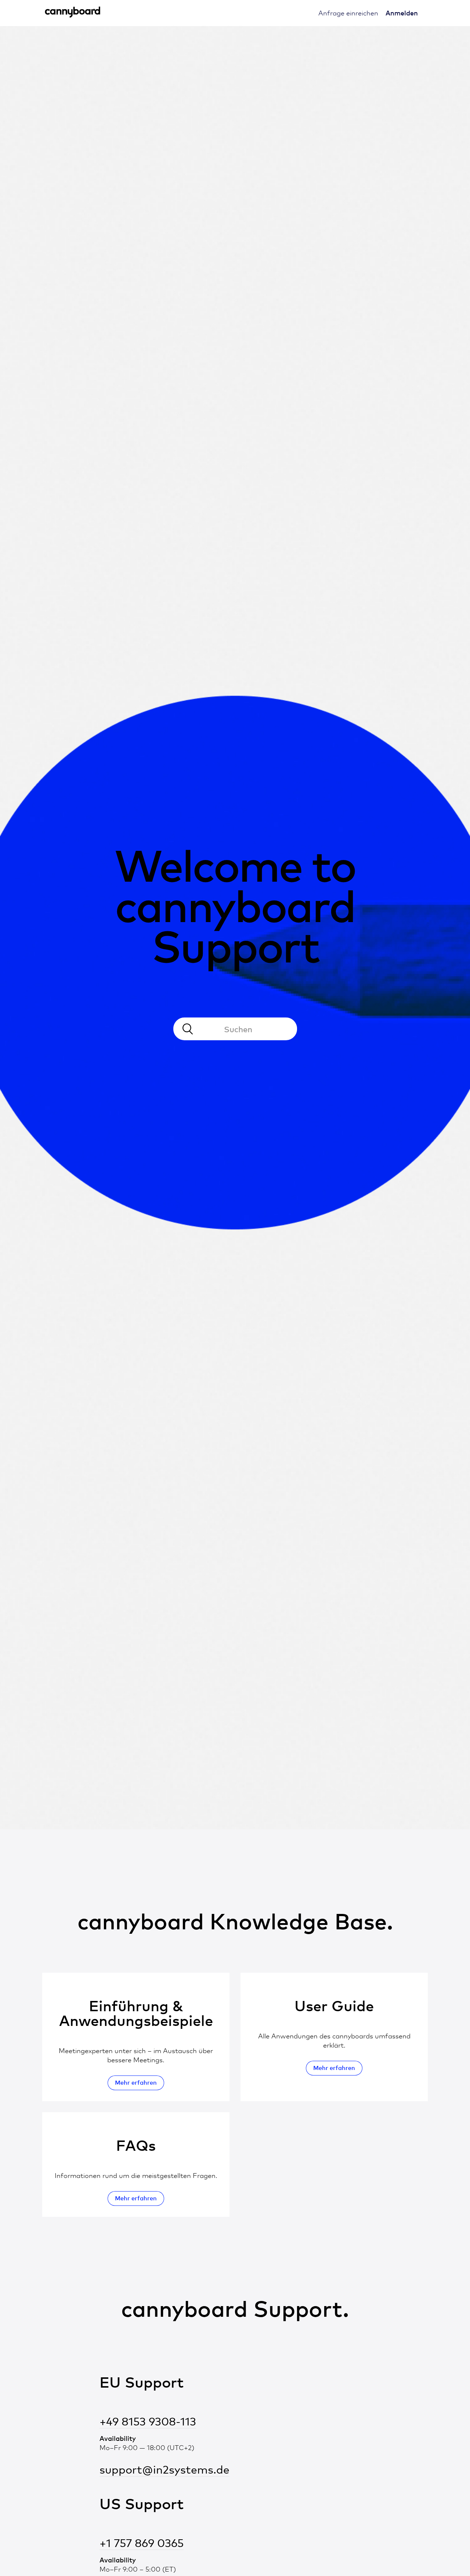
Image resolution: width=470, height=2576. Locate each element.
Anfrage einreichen (348, 13)
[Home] (73, 16)
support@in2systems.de (164, 2470)
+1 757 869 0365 (142, 2543)
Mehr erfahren (136, 2082)
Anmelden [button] (402, 13)
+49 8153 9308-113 (148, 2422)
